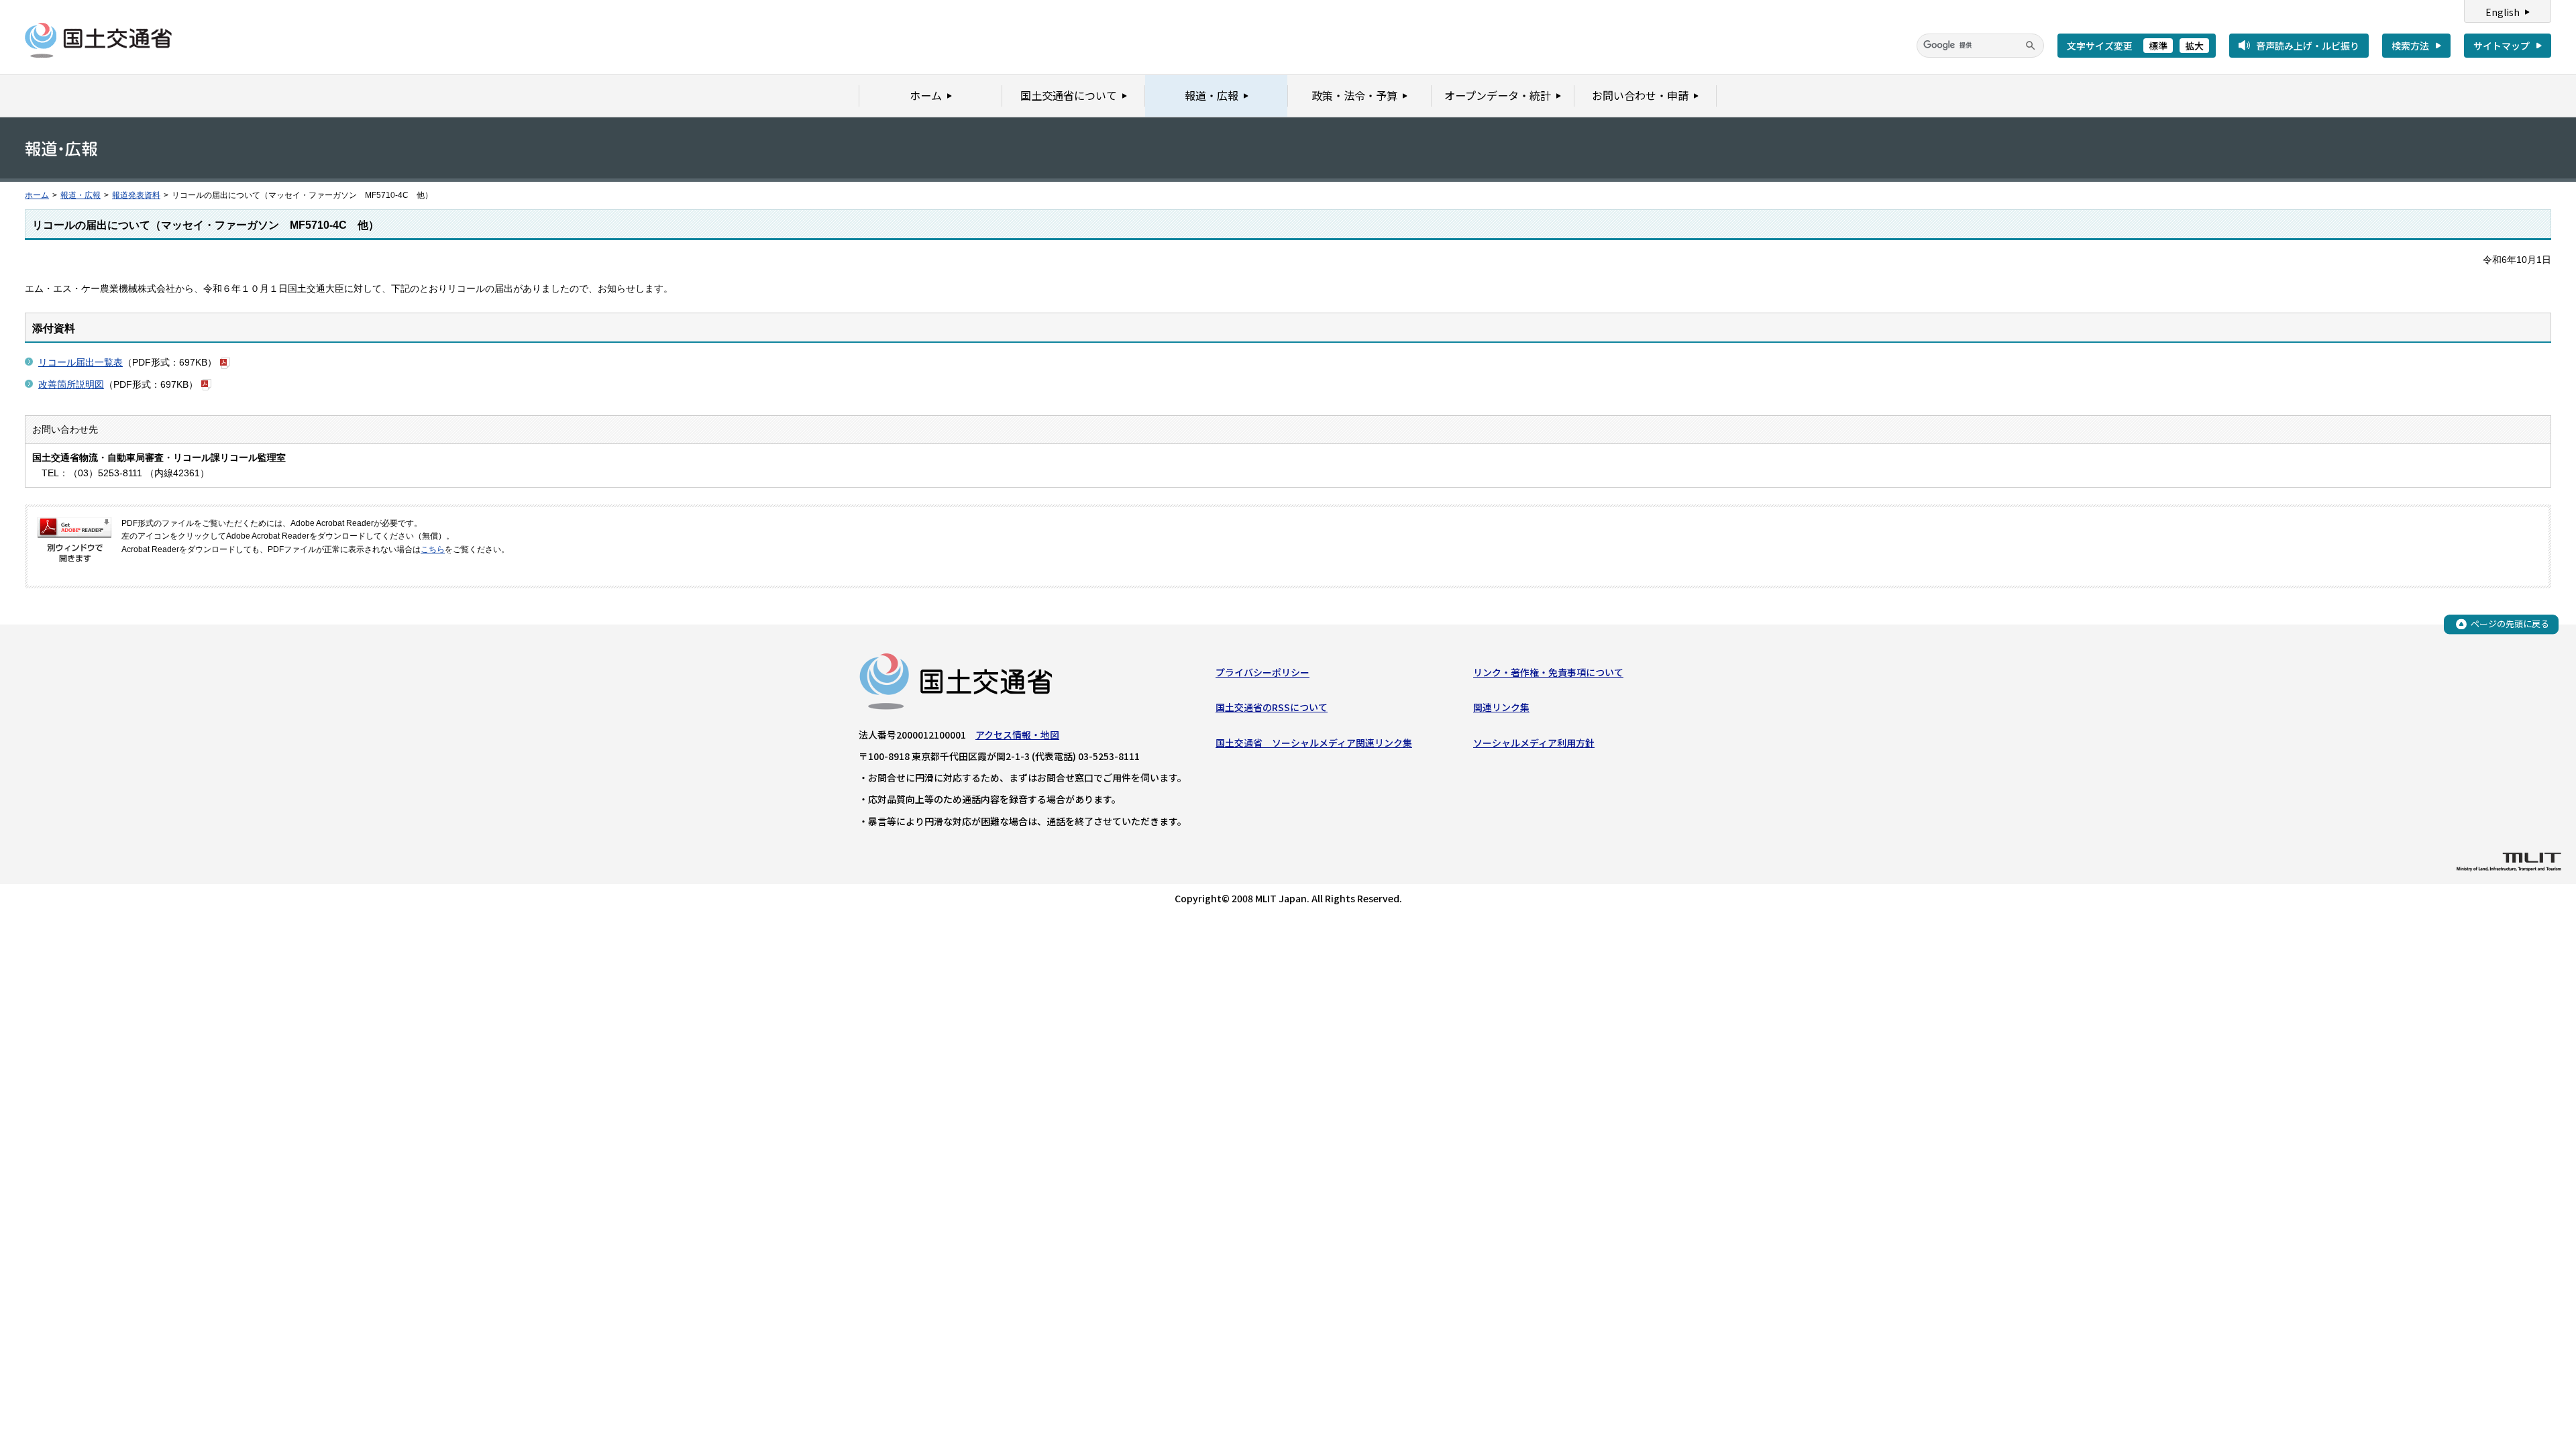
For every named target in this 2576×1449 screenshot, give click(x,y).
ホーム (37, 195)
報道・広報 (80, 195)
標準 (2158, 46)
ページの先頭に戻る (2510, 624)
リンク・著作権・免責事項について (1548, 672)
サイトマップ (2502, 46)
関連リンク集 (1501, 707)
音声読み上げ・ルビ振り (2308, 46)
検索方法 (2410, 46)
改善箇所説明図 (71, 384)
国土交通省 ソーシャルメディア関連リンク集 (1314, 743)
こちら (433, 549)
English (2503, 12)
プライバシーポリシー (1263, 672)
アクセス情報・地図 (1017, 735)
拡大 (2194, 46)
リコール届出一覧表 (80, 362)
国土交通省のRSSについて (1272, 707)
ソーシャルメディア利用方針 (1534, 743)
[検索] (2031, 46)
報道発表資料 (136, 195)
